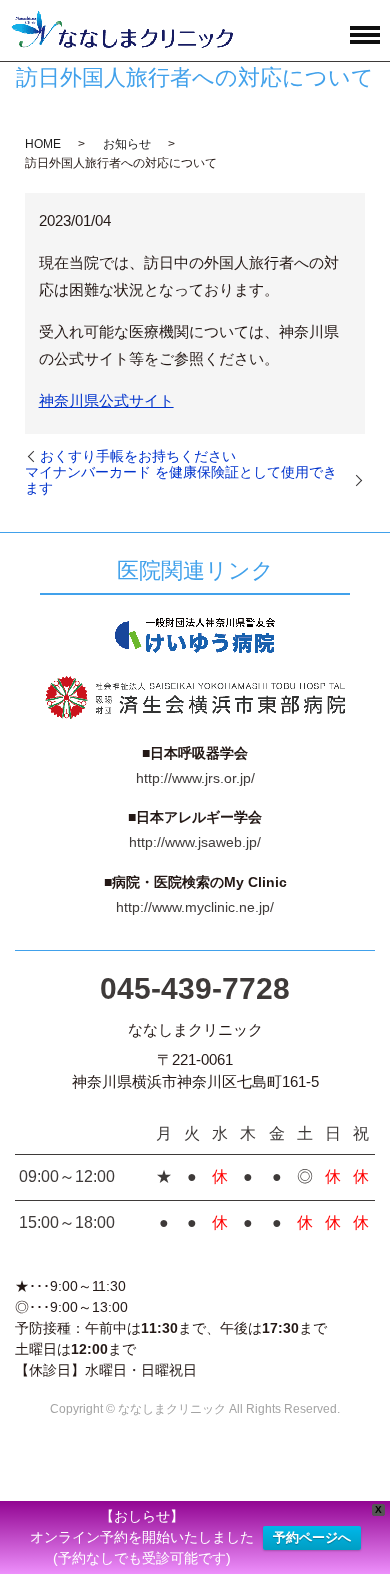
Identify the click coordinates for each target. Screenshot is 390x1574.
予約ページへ (312, 1537)
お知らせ (127, 144)
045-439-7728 (195, 988)
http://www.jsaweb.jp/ (195, 842)
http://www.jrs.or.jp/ (195, 778)
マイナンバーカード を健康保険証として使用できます (181, 480)
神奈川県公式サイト (106, 400)
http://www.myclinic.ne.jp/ (195, 907)
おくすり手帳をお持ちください (138, 456)
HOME (43, 144)
